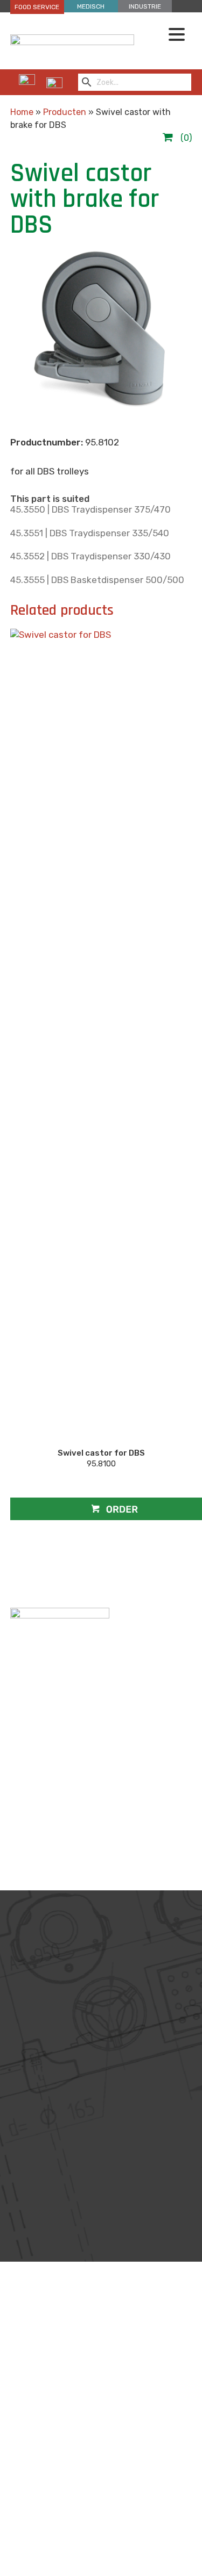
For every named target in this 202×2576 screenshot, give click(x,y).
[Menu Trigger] (177, 34)
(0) (185, 138)
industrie (145, 6)
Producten (65, 112)
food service (37, 7)
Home (22, 112)
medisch (91, 6)
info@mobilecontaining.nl (98, 2523)
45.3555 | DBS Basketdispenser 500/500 (97, 580)
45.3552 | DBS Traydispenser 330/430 (90, 556)
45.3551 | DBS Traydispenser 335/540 (90, 533)
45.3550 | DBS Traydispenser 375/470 (90, 509)
